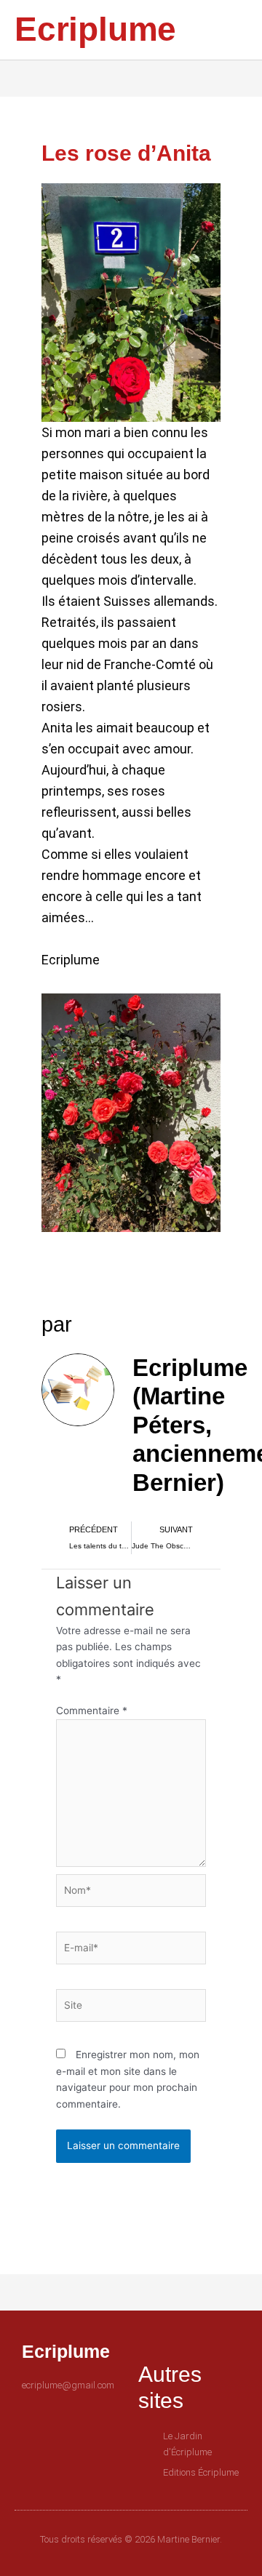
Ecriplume (95, 29)
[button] (218, 30)
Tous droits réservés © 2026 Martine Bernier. (131, 2539)
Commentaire (92, 1711)
